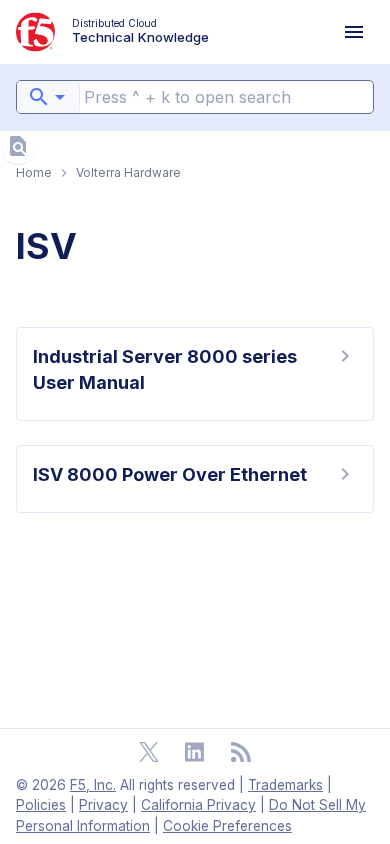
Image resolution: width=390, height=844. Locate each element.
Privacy (103, 805)
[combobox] (48, 97)
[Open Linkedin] (195, 752)
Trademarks (285, 785)
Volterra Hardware (128, 172)
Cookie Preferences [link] (227, 826)
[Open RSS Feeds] (241, 752)
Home (34, 172)
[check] (18, 146)
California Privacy (198, 805)
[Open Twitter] (149, 752)
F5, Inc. (93, 785)
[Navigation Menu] (354, 32)
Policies (41, 805)
